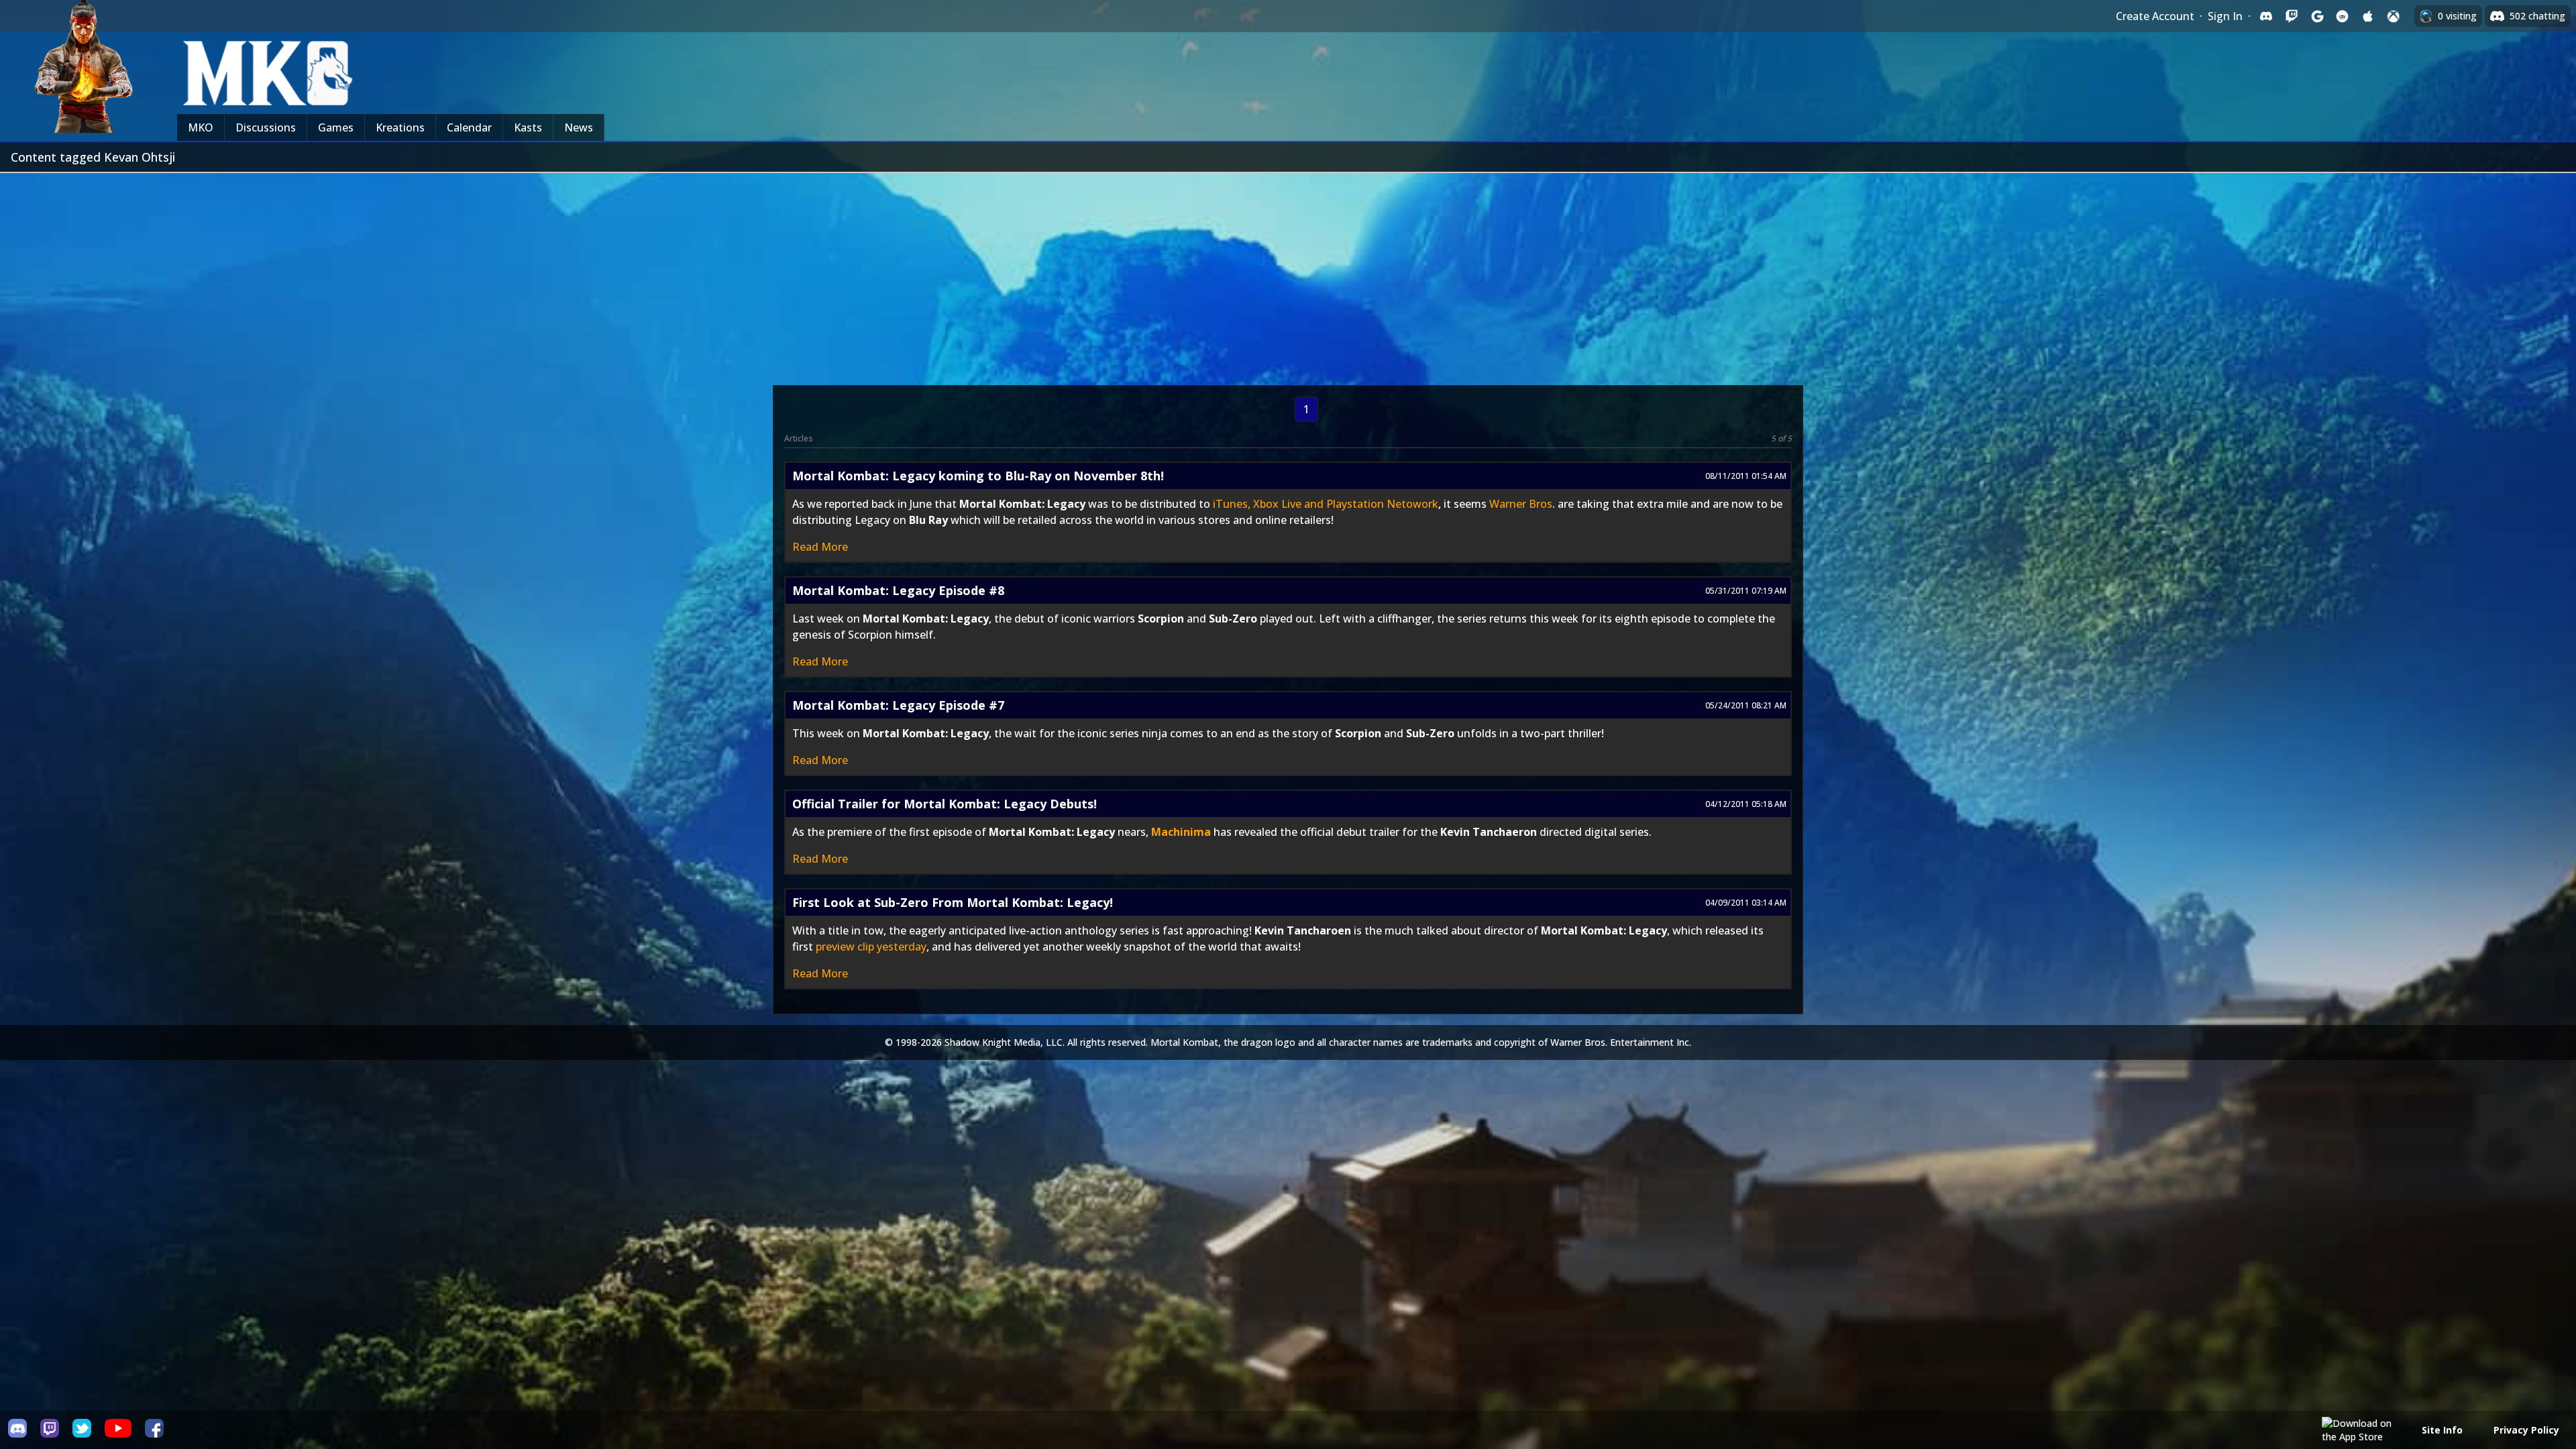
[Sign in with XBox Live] (2394, 16)
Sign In (2225, 16)
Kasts (528, 127)
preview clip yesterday (871, 947)
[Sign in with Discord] (2266, 16)
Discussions (266, 127)
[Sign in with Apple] (2368, 16)
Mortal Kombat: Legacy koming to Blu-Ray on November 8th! (978, 476)
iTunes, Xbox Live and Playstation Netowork (1326, 504)
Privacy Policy (2526, 1430)
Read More (820, 547)
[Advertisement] (1288, 274)
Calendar (469, 127)
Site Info (2442, 1430)
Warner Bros (1521, 504)
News (579, 127)
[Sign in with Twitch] (2292, 16)
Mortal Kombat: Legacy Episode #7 (898, 705)
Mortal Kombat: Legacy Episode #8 (898, 590)
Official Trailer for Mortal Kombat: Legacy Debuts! (945, 804)
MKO (201, 127)
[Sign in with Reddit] (2343, 16)
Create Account (2155, 16)
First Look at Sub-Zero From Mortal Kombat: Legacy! (953, 902)
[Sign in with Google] (2317, 16)
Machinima (1181, 832)
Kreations (400, 127)
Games (336, 127)
